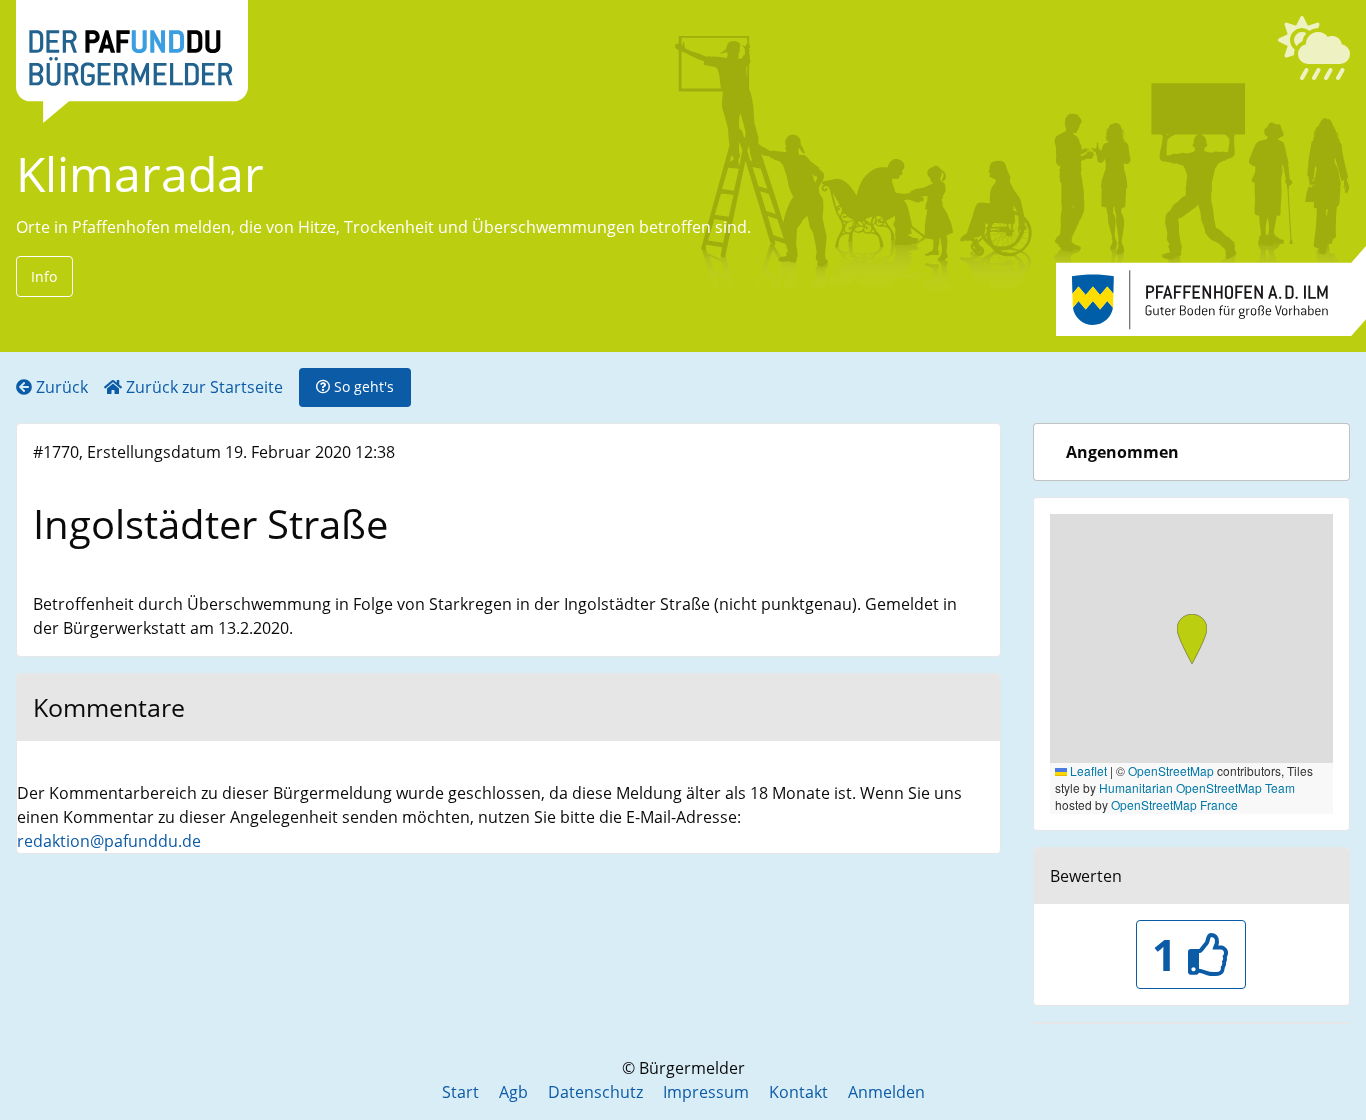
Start (460, 1092)
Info (44, 276)
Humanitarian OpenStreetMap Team (1197, 787)
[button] (1192, 641)
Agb (513, 1092)
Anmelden (886, 1092)
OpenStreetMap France (1174, 804)
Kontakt (798, 1092)
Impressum (706, 1092)
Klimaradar (140, 173)
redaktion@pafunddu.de (109, 841)
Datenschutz (595, 1092)
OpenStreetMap (1171, 770)
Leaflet (1087, 770)
